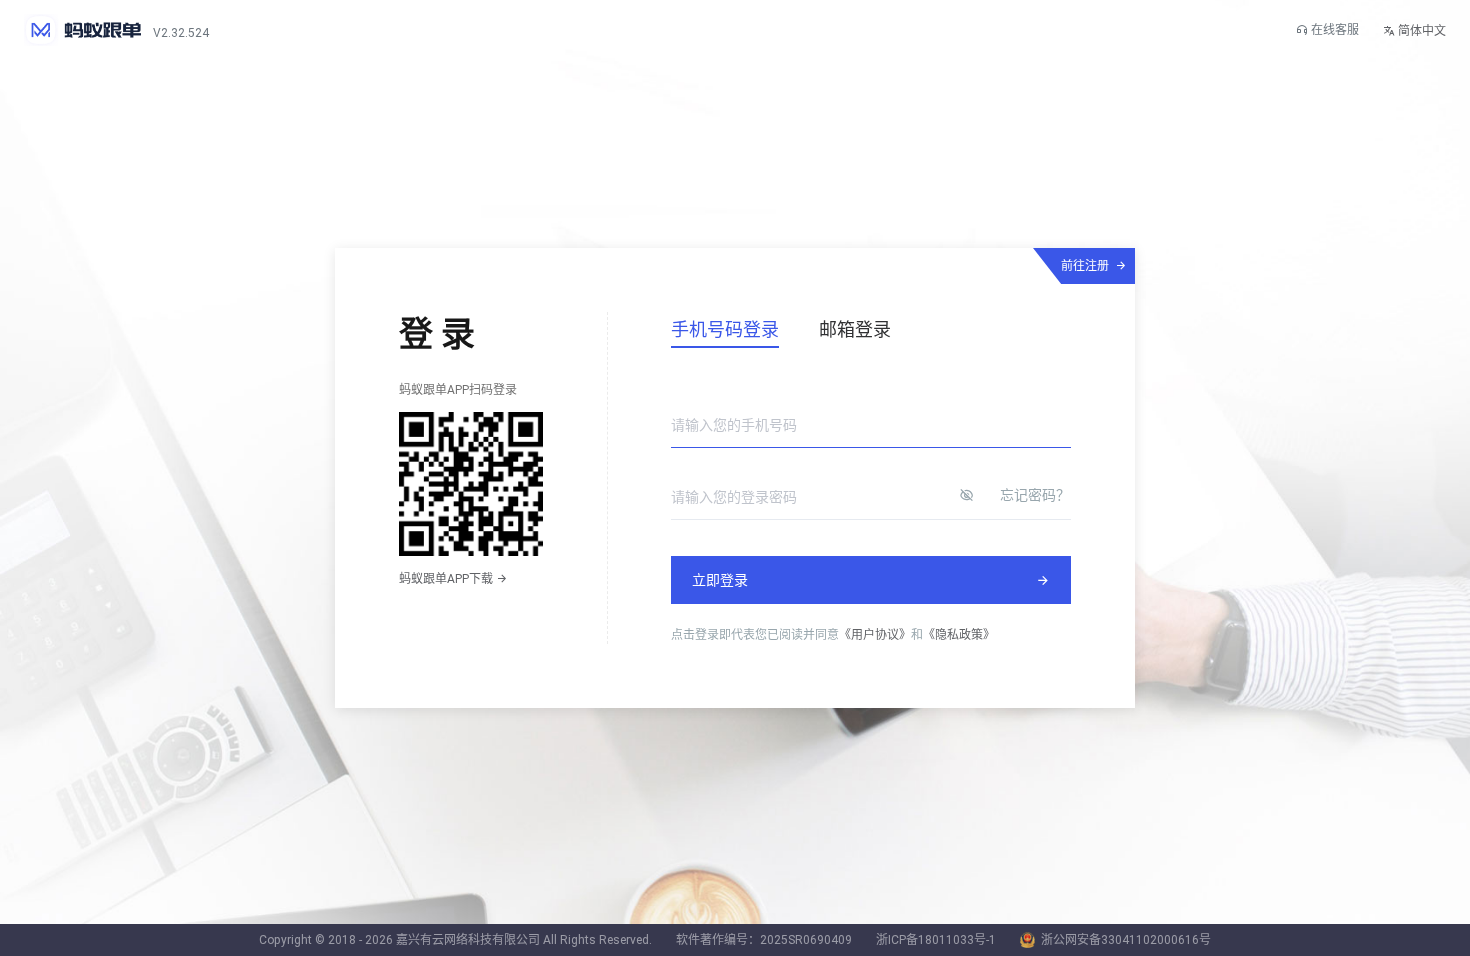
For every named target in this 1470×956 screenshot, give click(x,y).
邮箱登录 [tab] (855, 329)
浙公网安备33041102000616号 (1126, 940)
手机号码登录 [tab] (725, 329)
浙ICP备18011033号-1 (936, 940)
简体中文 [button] (1420, 31)
